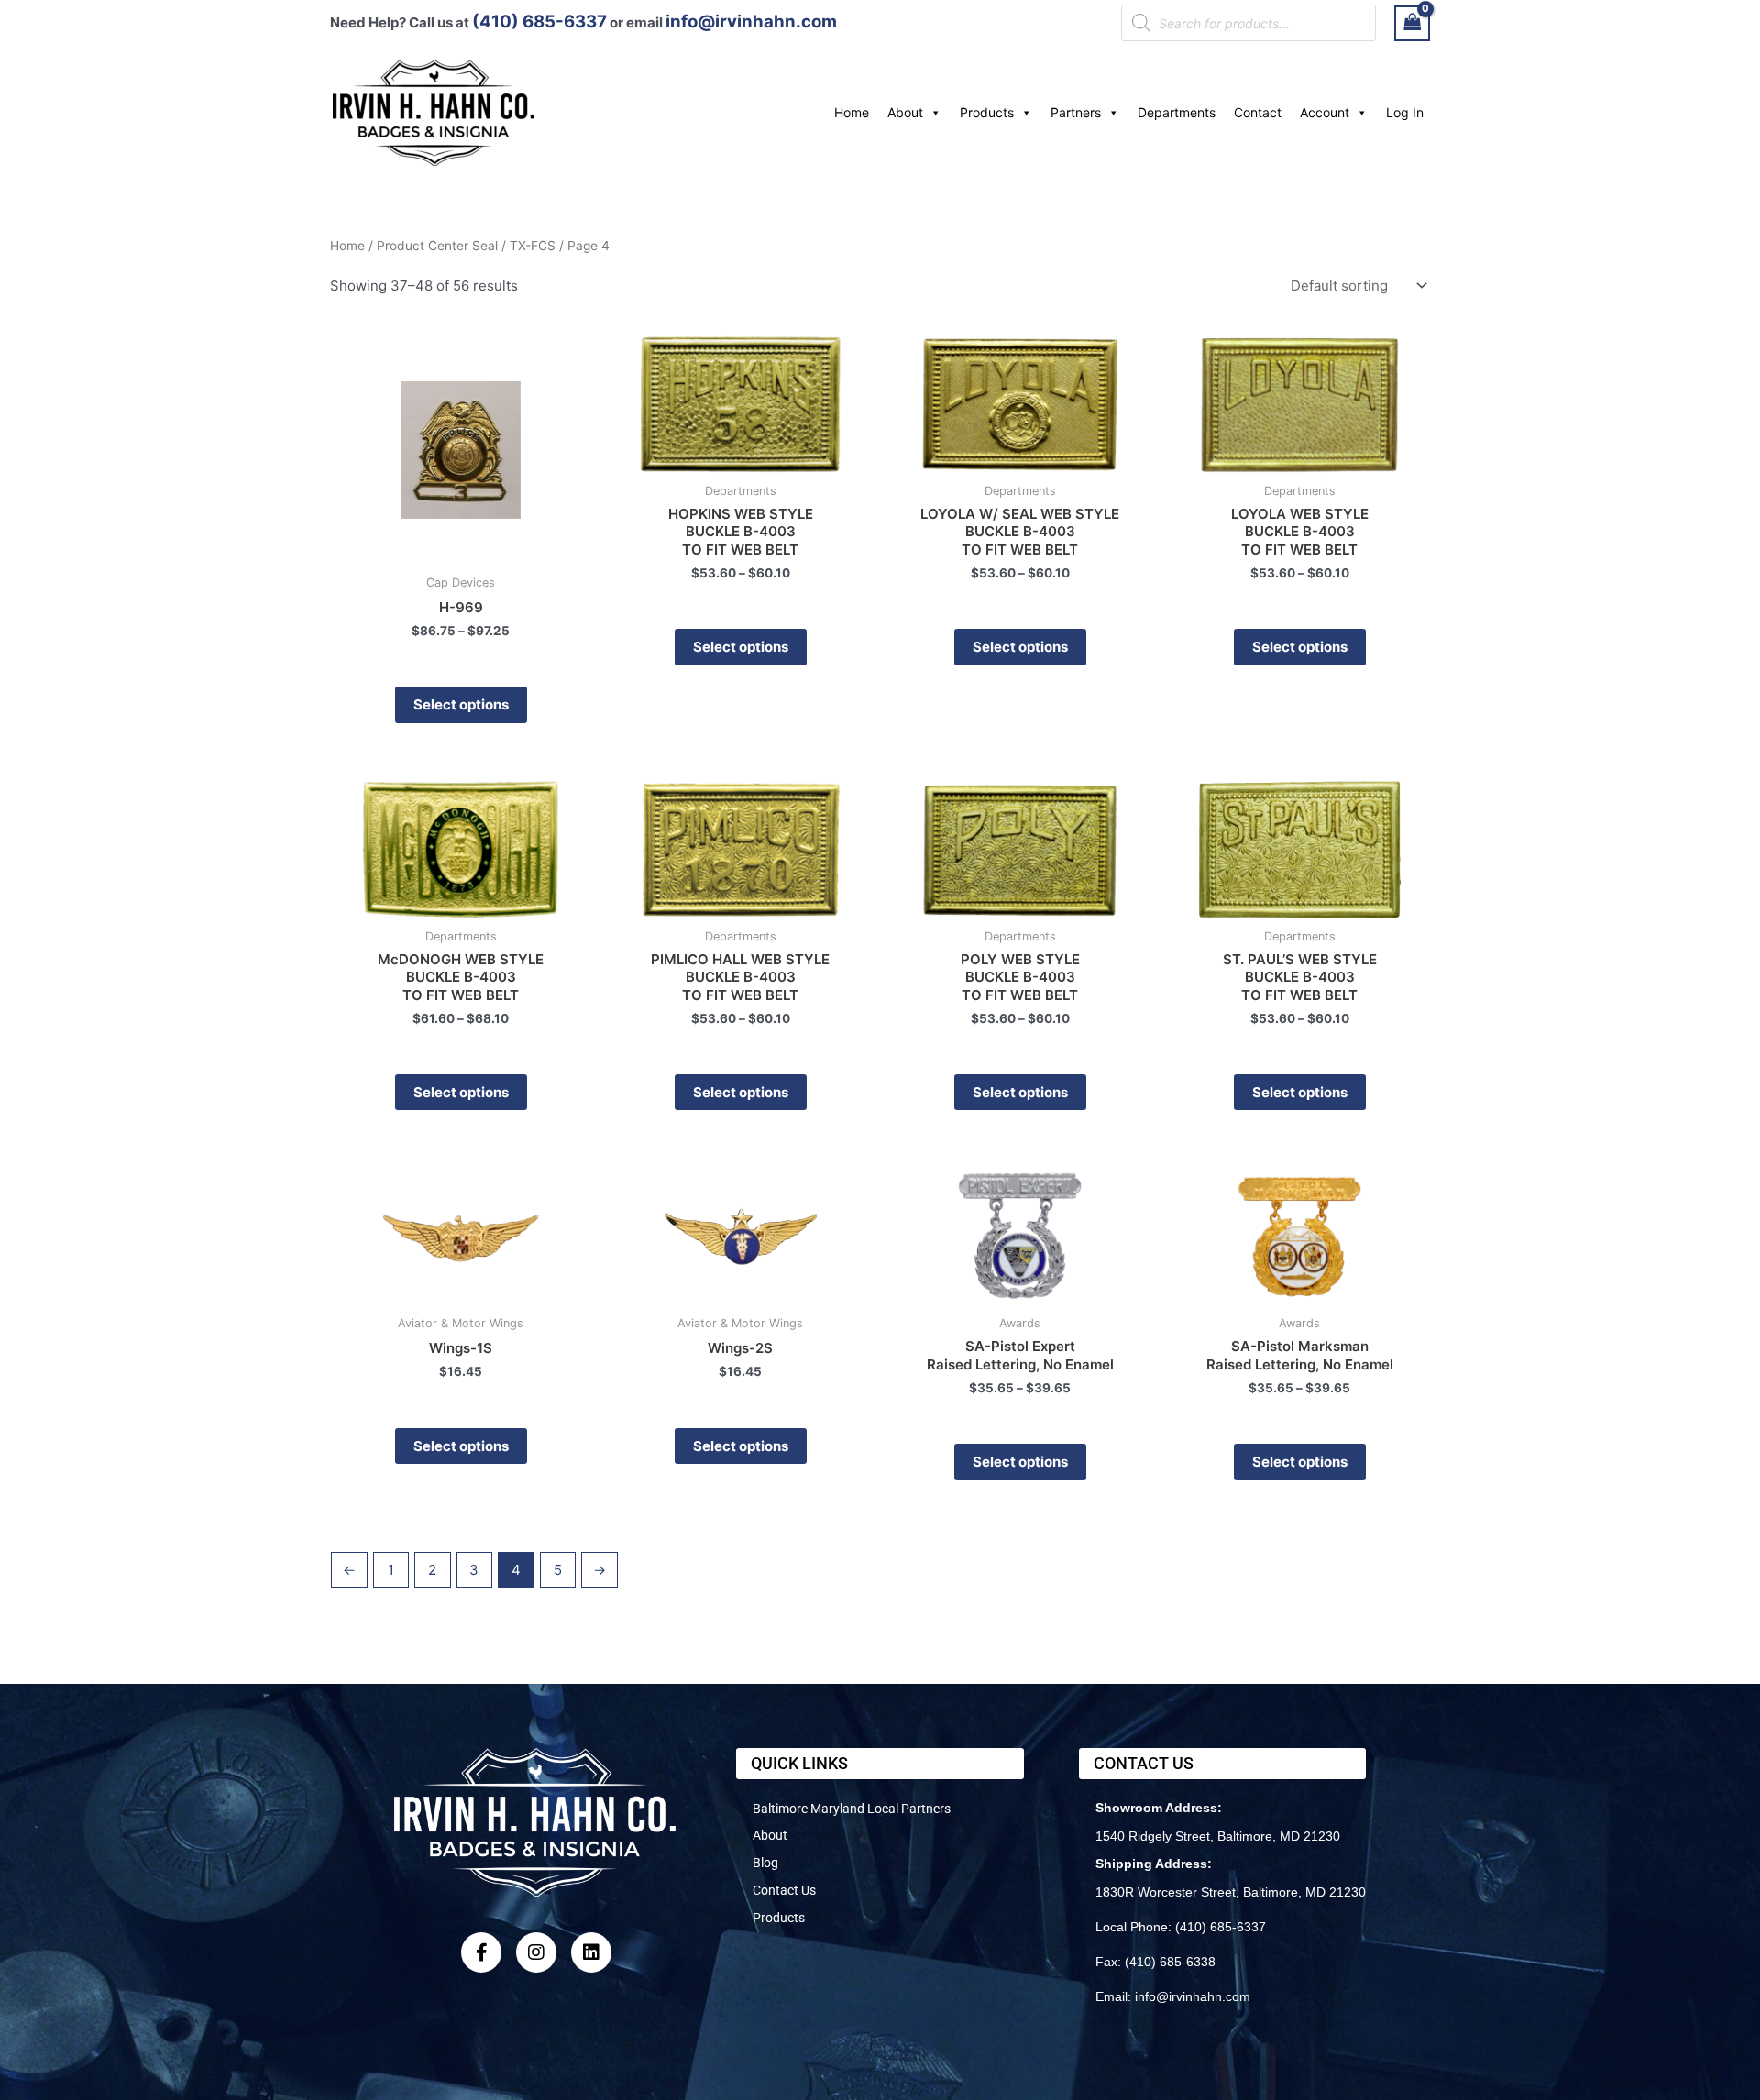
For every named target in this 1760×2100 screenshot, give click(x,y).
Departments (1177, 112)
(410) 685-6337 (539, 22)
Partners (1076, 112)
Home (852, 112)
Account (1325, 112)
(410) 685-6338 (1170, 1962)
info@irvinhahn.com (751, 22)
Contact (1258, 112)
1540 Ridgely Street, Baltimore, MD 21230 (1218, 1836)
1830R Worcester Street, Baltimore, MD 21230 (1231, 1892)
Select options (461, 704)
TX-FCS (533, 246)
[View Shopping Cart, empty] (1413, 23)
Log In (1405, 112)
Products (987, 112)
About (905, 112)
